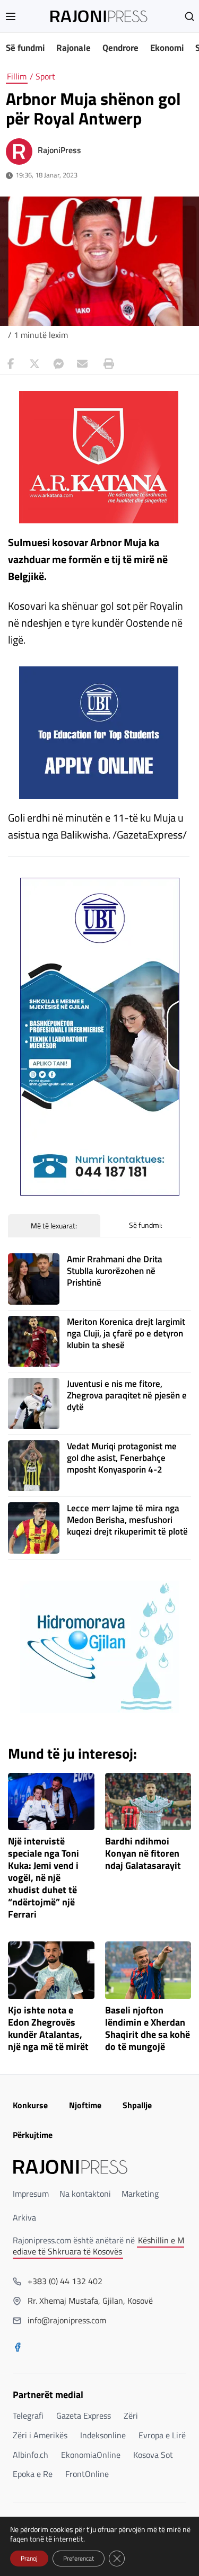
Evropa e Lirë (162, 2435)
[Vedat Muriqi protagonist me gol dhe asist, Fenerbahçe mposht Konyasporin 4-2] (34, 1466)
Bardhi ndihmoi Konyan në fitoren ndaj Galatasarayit (143, 1854)
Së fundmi (25, 48)
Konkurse (30, 2105)
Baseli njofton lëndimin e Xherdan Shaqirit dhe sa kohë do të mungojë (148, 2029)
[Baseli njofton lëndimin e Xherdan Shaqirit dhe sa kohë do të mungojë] (148, 1970)
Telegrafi (28, 2415)
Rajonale (73, 48)
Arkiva (24, 2217)
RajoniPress (59, 150)
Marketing (140, 2194)
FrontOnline (87, 2474)
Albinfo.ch (31, 2455)
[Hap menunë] (11, 16)
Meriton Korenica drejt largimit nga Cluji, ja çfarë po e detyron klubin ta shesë (126, 1333)
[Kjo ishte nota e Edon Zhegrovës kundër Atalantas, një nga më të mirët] (51, 1970)
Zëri (131, 2415)
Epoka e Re (33, 2474)
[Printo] (106, 364)
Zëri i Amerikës (40, 2435)
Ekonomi (167, 48)
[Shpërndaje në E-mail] (82, 364)
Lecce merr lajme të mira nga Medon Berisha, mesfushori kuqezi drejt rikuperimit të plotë (127, 1520)
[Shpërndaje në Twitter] (34, 364)
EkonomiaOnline (91, 2455)
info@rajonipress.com (67, 2320)
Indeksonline (103, 2435)
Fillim (17, 76)
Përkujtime (33, 2135)
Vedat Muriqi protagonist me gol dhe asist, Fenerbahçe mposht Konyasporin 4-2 (122, 1458)
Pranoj (29, 2558)
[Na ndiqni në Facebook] (18, 2348)
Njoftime (85, 2105)
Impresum (31, 2194)
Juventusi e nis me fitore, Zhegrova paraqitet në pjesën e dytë (127, 1395)
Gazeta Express (84, 2415)
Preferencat (79, 2558)
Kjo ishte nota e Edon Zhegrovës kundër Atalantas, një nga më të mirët (48, 2029)
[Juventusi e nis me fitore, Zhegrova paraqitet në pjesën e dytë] (34, 1403)
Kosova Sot (153, 2455)
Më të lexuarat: (54, 1225)
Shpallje (137, 2105)
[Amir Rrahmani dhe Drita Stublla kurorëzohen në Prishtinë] (34, 1279)
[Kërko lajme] (189, 16)
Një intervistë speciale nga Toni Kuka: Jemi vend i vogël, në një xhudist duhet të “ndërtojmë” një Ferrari (44, 1878)
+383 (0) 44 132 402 (65, 2281)
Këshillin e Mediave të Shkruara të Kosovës (98, 2246)
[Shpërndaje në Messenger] (58, 364)
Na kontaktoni (85, 2194)
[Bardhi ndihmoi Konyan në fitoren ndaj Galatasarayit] (148, 1802)
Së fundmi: (146, 1225)
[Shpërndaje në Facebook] (11, 364)
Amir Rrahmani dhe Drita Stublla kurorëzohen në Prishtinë (115, 1271)
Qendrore (120, 48)
